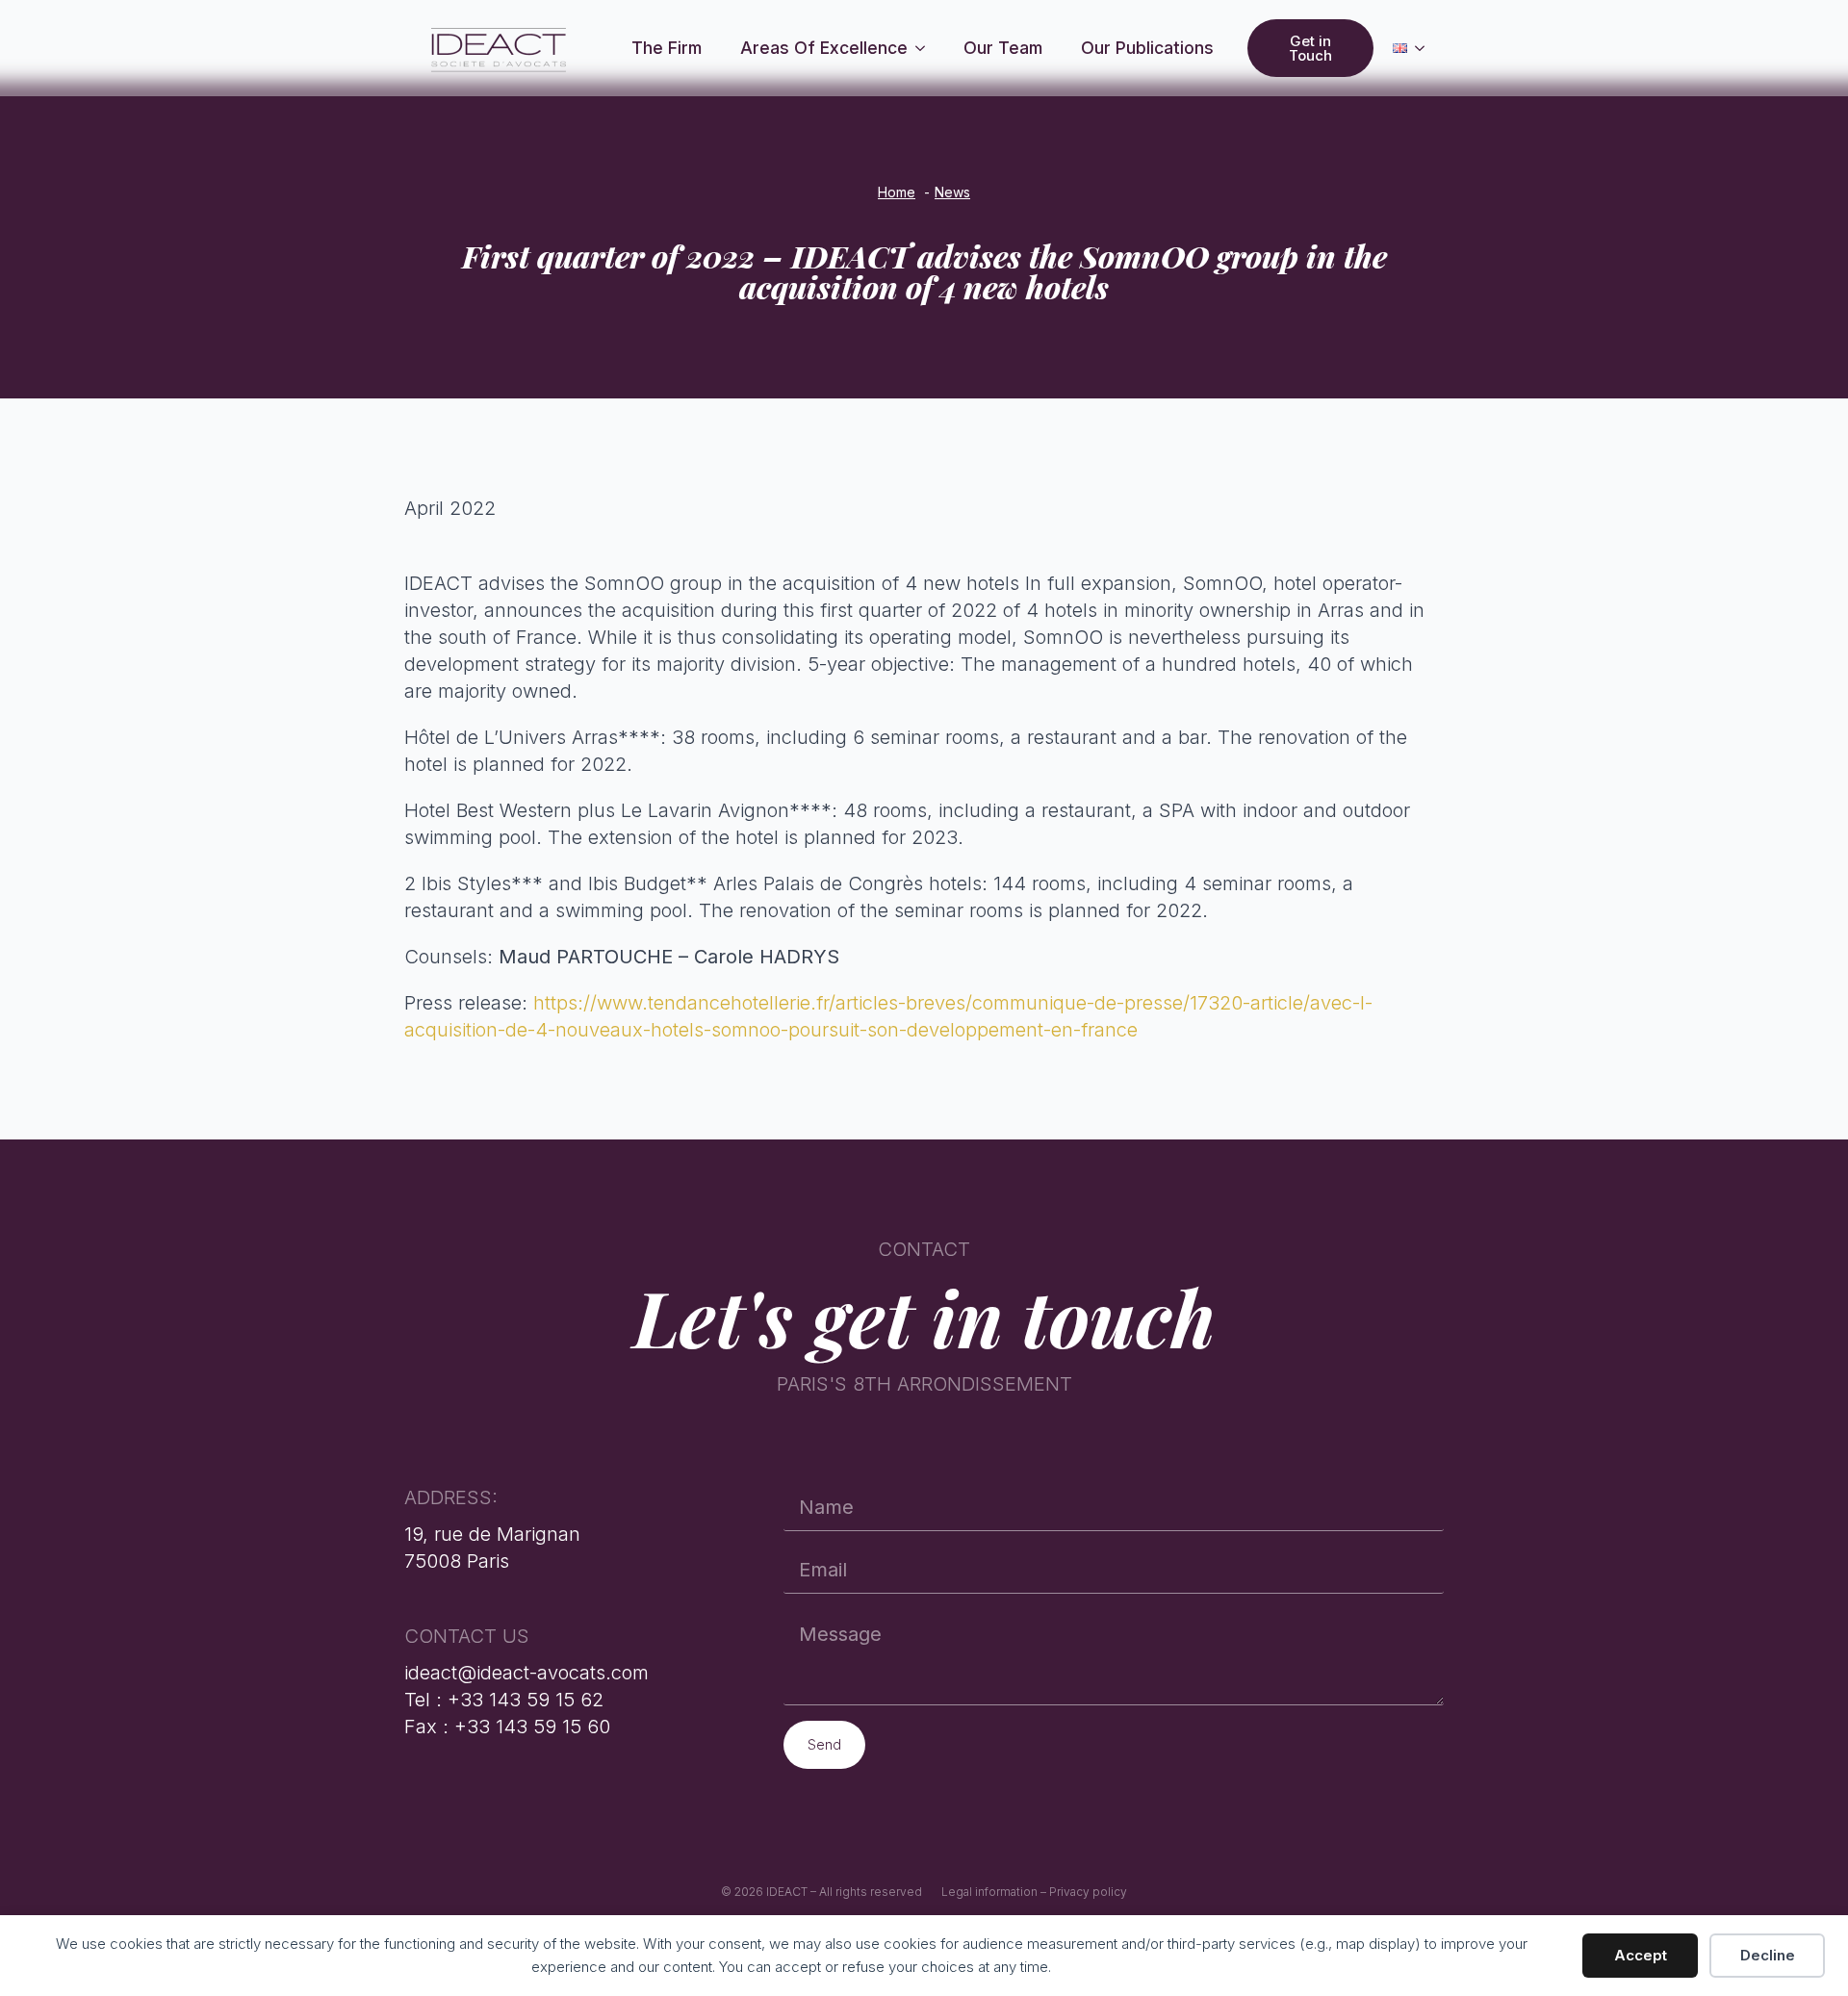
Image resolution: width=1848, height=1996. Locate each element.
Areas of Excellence (824, 48)
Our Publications (1147, 48)
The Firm (667, 48)
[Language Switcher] (1425, 48)
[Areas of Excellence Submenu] (926, 48)
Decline (1768, 1955)
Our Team (1003, 48)
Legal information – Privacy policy (1034, 1892)
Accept (1641, 1955)
